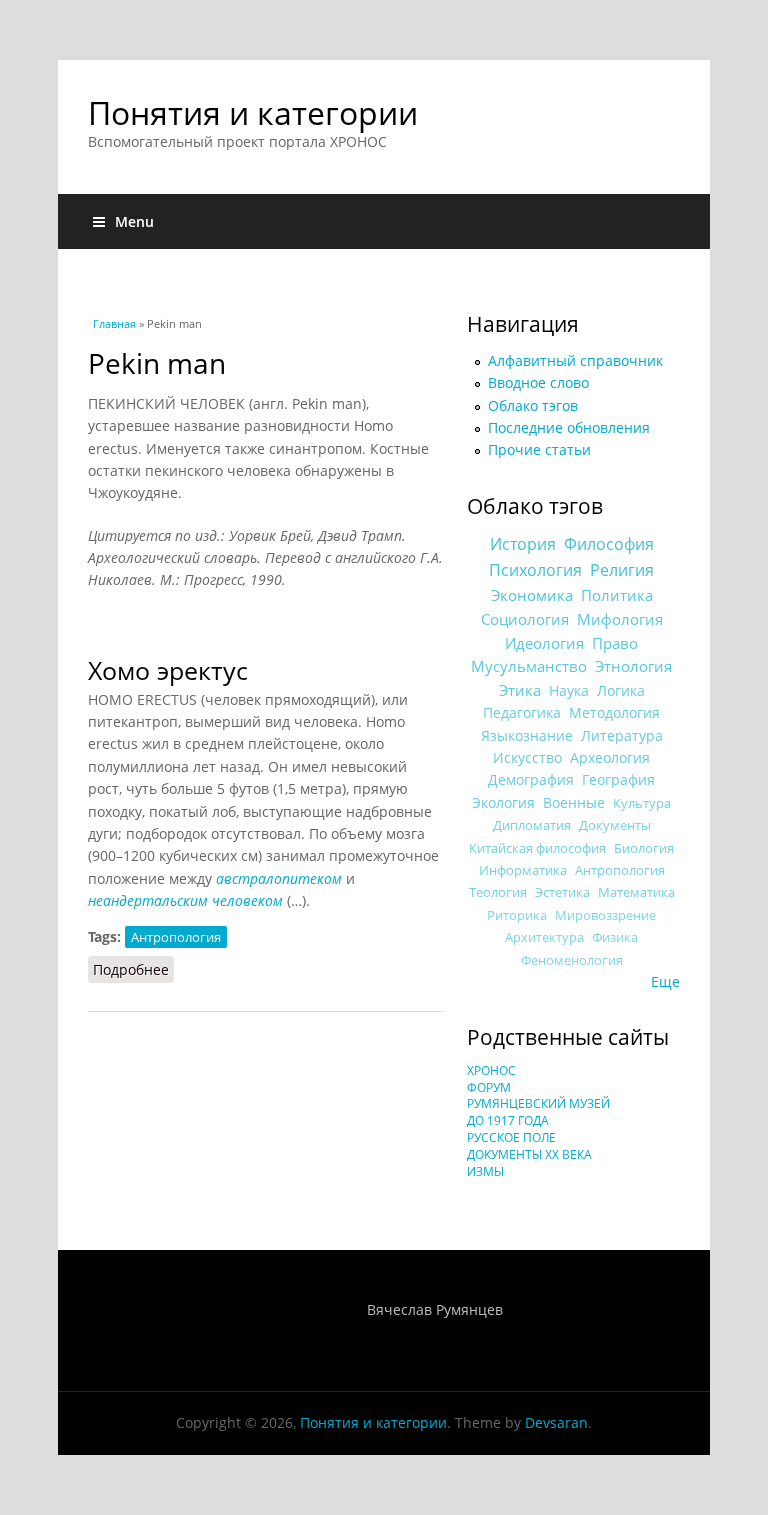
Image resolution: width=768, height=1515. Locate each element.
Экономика (532, 595)
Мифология (620, 619)
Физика (615, 937)
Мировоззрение (605, 915)
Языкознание (527, 735)
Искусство (527, 757)
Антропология (176, 937)
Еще (665, 981)
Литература (622, 735)
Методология (614, 712)
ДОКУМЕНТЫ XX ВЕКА (529, 1154)
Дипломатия (532, 825)
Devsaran (556, 1422)
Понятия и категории (253, 112)
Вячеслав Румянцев (435, 1309)
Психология (535, 570)
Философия (609, 544)
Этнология (633, 666)
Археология (610, 757)
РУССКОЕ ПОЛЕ (511, 1137)
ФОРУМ (489, 1087)
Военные (574, 802)
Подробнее (133, 969)
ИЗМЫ (485, 1171)
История (523, 544)
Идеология (544, 643)
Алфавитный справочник (575, 360)
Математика (636, 892)
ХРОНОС (491, 1070)
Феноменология (572, 960)
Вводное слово (538, 382)
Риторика (517, 915)
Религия (622, 570)
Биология (644, 848)
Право (615, 643)
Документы (615, 825)
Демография (531, 779)
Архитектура (544, 937)
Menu (134, 221)
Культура (642, 803)
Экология (503, 802)
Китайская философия (537, 848)
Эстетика (562, 892)
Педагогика (522, 712)
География (618, 779)
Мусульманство (529, 666)
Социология (525, 619)
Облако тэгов (533, 405)
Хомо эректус (168, 670)
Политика (617, 595)
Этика (520, 690)
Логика (621, 690)
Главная (114, 323)
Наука (569, 690)
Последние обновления (569, 427)
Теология (498, 892)
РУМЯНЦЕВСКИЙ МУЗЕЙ (538, 1103)
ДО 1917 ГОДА (508, 1120)
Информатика (523, 870)
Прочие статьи (539, 449)
